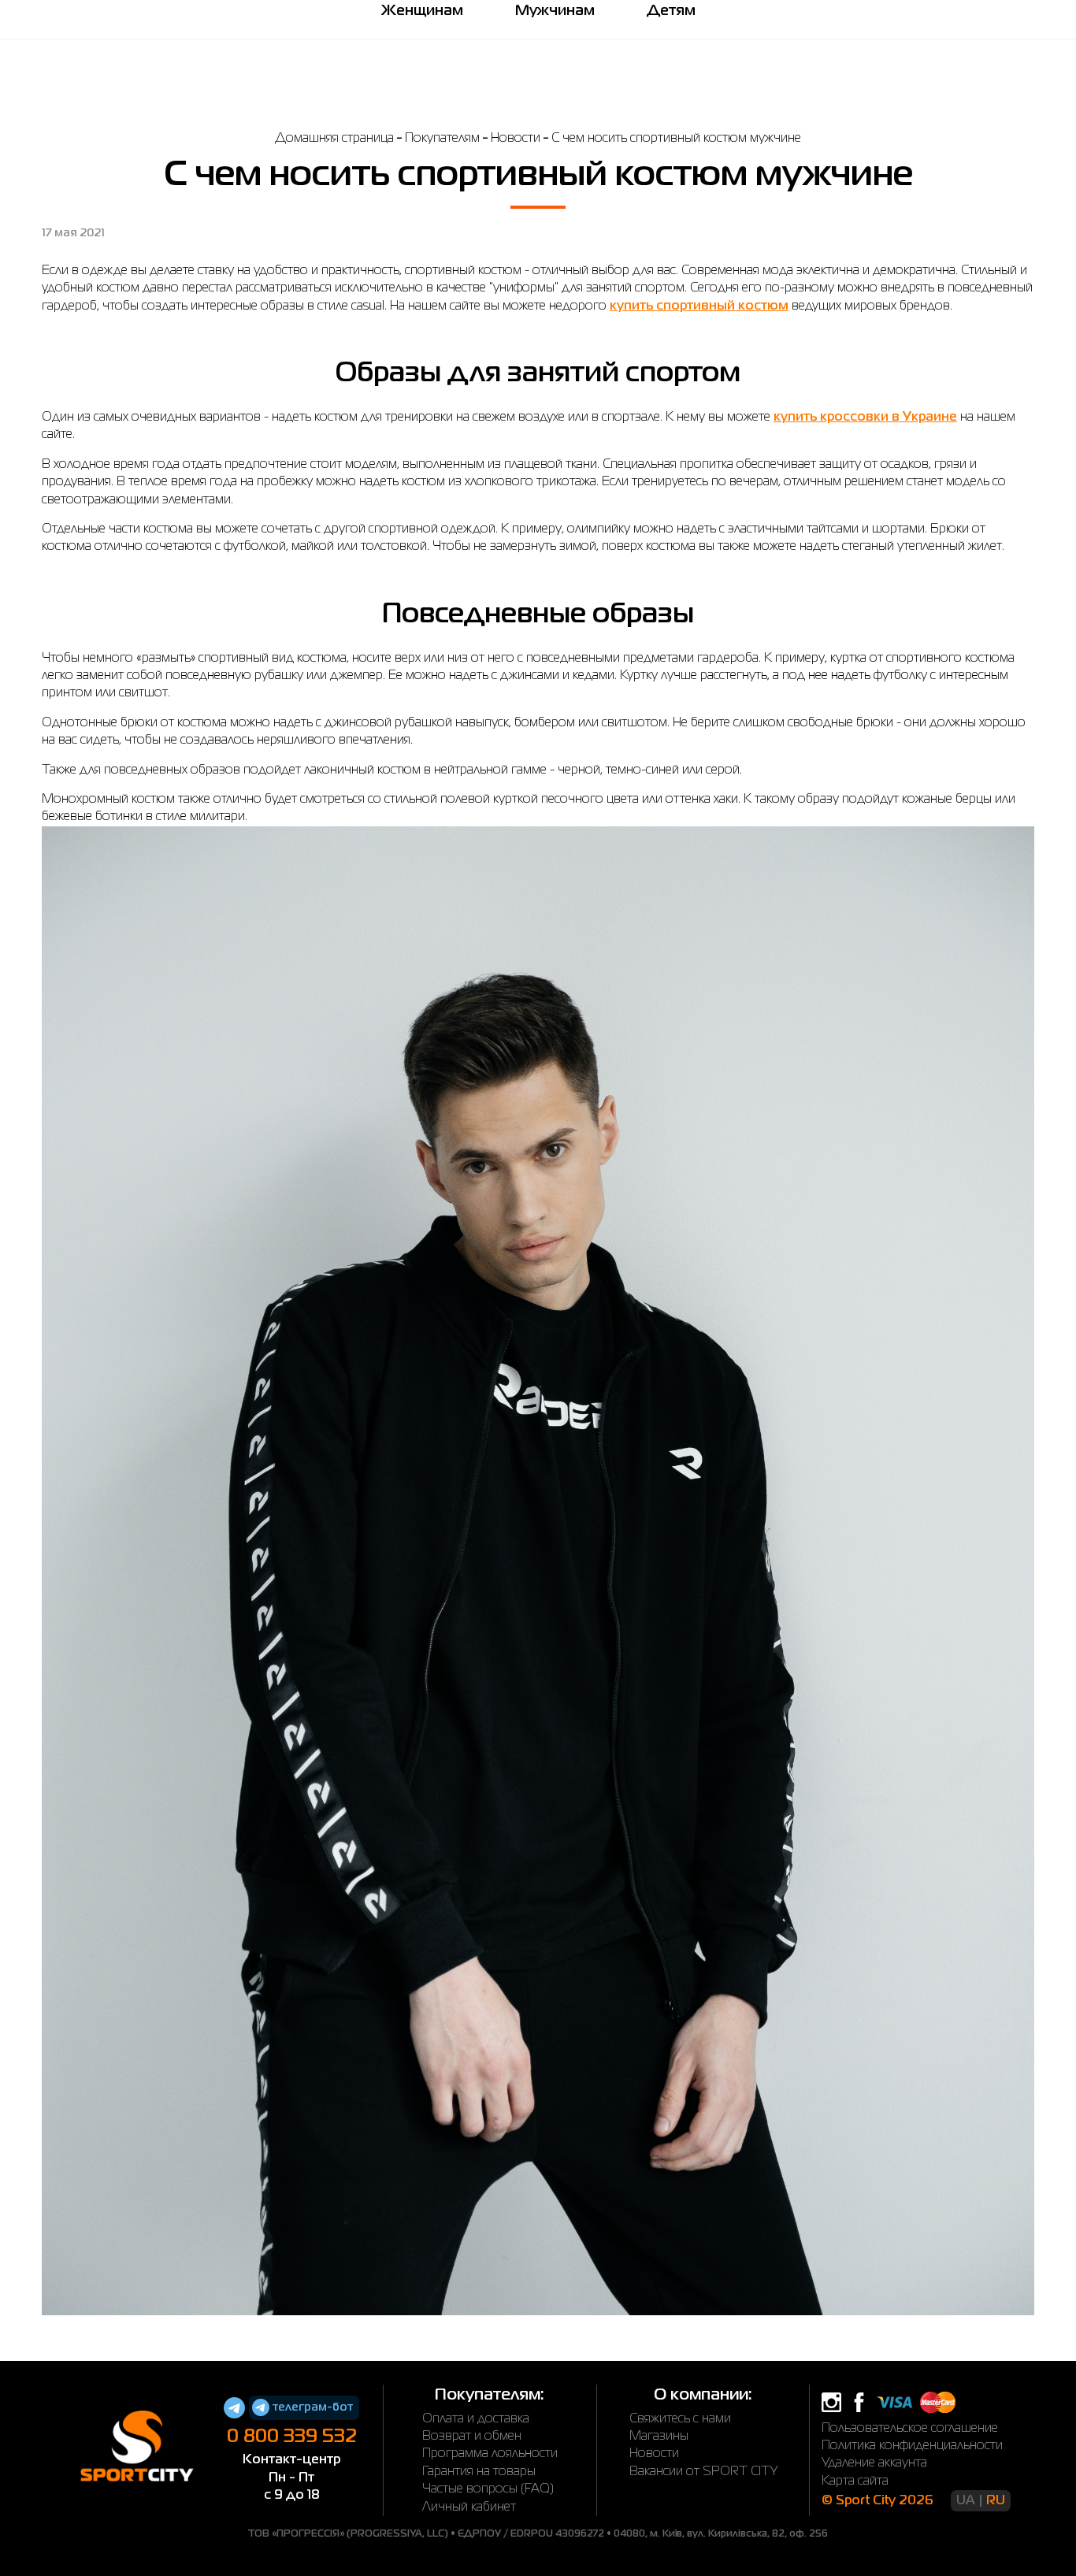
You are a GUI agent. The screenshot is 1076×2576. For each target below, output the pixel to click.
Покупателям (442, 139)
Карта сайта (855, 2481)
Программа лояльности (490, 2454)
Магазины (659, 2437)
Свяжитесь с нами (680, 2419)
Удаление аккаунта (874, 2463)
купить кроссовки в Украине (865, 418)
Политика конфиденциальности (912, 2446)
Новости (516, 139)
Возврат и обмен (472, 2437)
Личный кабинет (469, 2507)
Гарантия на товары (479, 2472)
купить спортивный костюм (699, 306)
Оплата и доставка (476, 2419)
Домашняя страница (334, 139)
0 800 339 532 (292, 2437)
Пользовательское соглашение (910, 2429)
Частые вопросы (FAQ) (488, 2489)
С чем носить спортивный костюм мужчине (676, 139)
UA (966, 2501)
